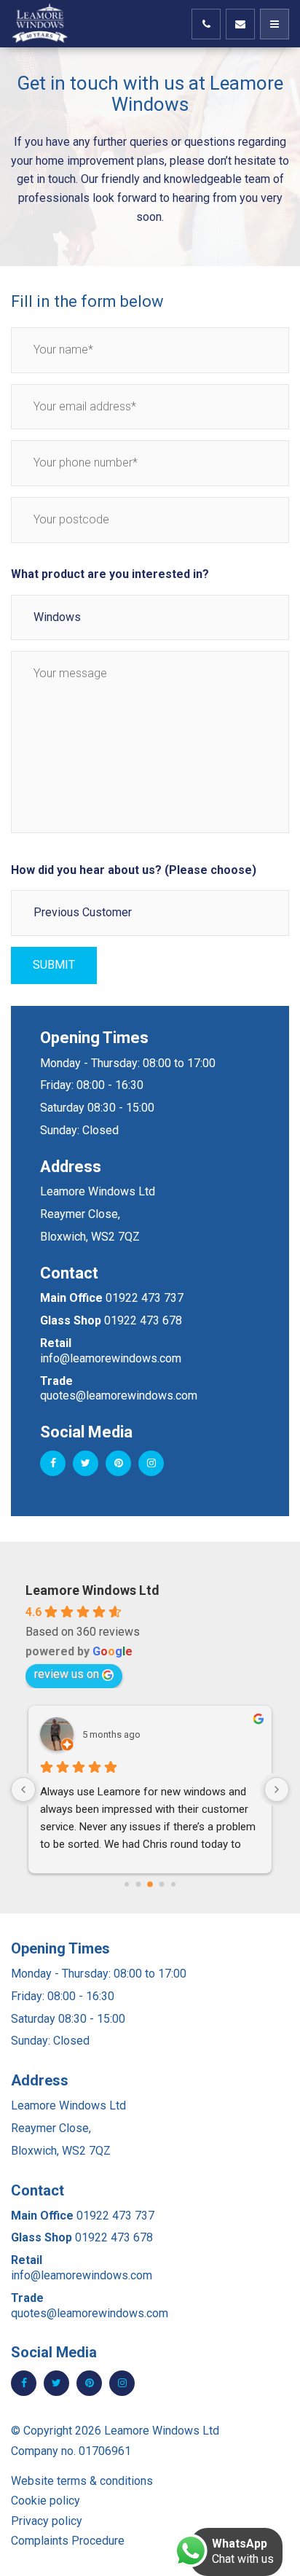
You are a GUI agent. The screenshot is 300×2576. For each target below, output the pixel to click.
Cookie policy (46, 2501)
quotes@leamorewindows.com (119, 1396)
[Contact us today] (240, 24)
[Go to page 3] (162, 1885)
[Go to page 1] (139, 1885)
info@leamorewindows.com (111, 1358)
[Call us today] (206, 24)
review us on (67, 1674)
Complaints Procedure (68, 2541)
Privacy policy (47, 2521)
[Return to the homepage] (47, 24)
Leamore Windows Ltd (92, 1590)
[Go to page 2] (150, 1884)
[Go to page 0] (127, 1884)
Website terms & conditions (82, 2481)
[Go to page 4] (173, 1884)
